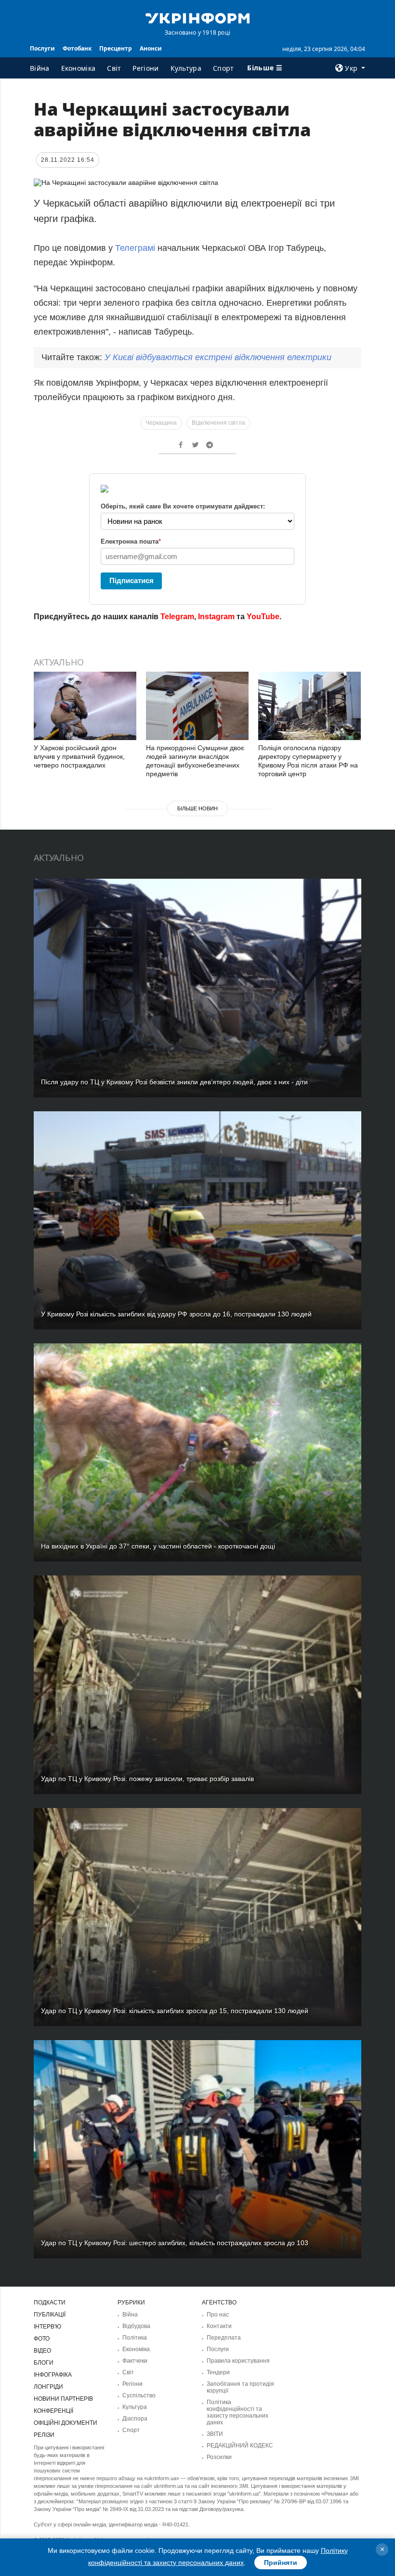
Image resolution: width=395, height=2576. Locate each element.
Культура (186, 68)
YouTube (263, 617)
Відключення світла (218, 423)
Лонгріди (48, 2387)
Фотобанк (77, 48)
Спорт (224, 68)
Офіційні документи (66, 2423)
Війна (40, 68)
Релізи (44, 2435)
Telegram (177, 617)
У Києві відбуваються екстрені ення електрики (218, 357)
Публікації (50, 2315)
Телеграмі (135, 248)
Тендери (218, 2372)
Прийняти (281, 2563)
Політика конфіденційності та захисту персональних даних (237, 2412)
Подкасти (50, 2303)
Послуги (42, 48)
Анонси (151, 48)
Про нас (218, 2315)
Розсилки (219, 2457)
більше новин (197, 808)
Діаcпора (135, 2419)
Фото (42, 2339)
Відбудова (136, 2326)
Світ (114, 68)
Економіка (79, 68)
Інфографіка (53, 2375)
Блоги (44, 2363)
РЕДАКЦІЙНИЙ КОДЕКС (240, 2446)
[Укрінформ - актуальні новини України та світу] (197, 17)
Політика (135, 2338)
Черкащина (161, 423)
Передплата (224, 2338)
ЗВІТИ (215, 2434)
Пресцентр (116, 48)
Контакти (219, 2326)
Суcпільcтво (139, 2395)
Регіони (145, 68)
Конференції (53, 2411)
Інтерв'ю (47, 2327)
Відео (42, 2351)
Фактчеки (135, 2361)
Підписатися (132, 580)
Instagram (216, 617)
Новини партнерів (63, 2399)
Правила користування (238, 2361)
